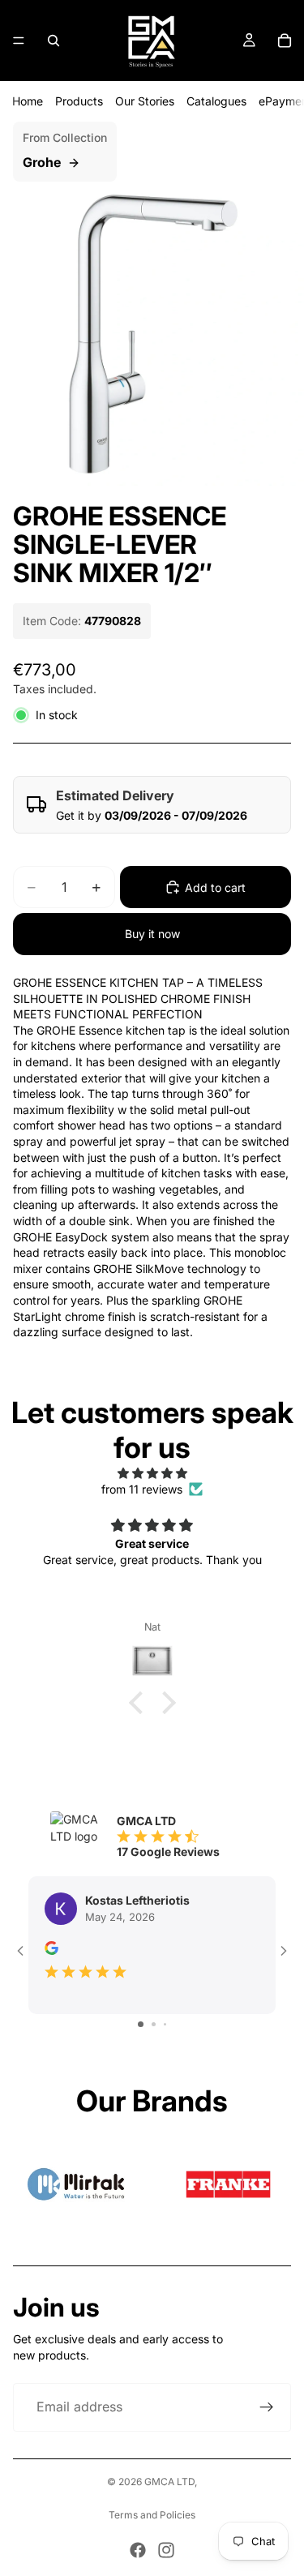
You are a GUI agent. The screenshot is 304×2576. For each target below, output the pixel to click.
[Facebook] (138, 2550)
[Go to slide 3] (165, 2024)
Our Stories (145, 101)
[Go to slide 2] (154, 2024)
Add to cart (215, 887)
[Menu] (19, 41)
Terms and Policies (152, 2515)
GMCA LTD (169, 2482)
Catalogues (216, 101)
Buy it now (152, 934)
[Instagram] (166, 2550)
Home (28, 101)
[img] (152, 1473)
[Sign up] (267, 2407)
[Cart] (285, 41)
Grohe (42, 162)
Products (79, 101)
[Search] (54, 41)
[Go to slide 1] (141, 2024)
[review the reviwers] (51, 1948)
